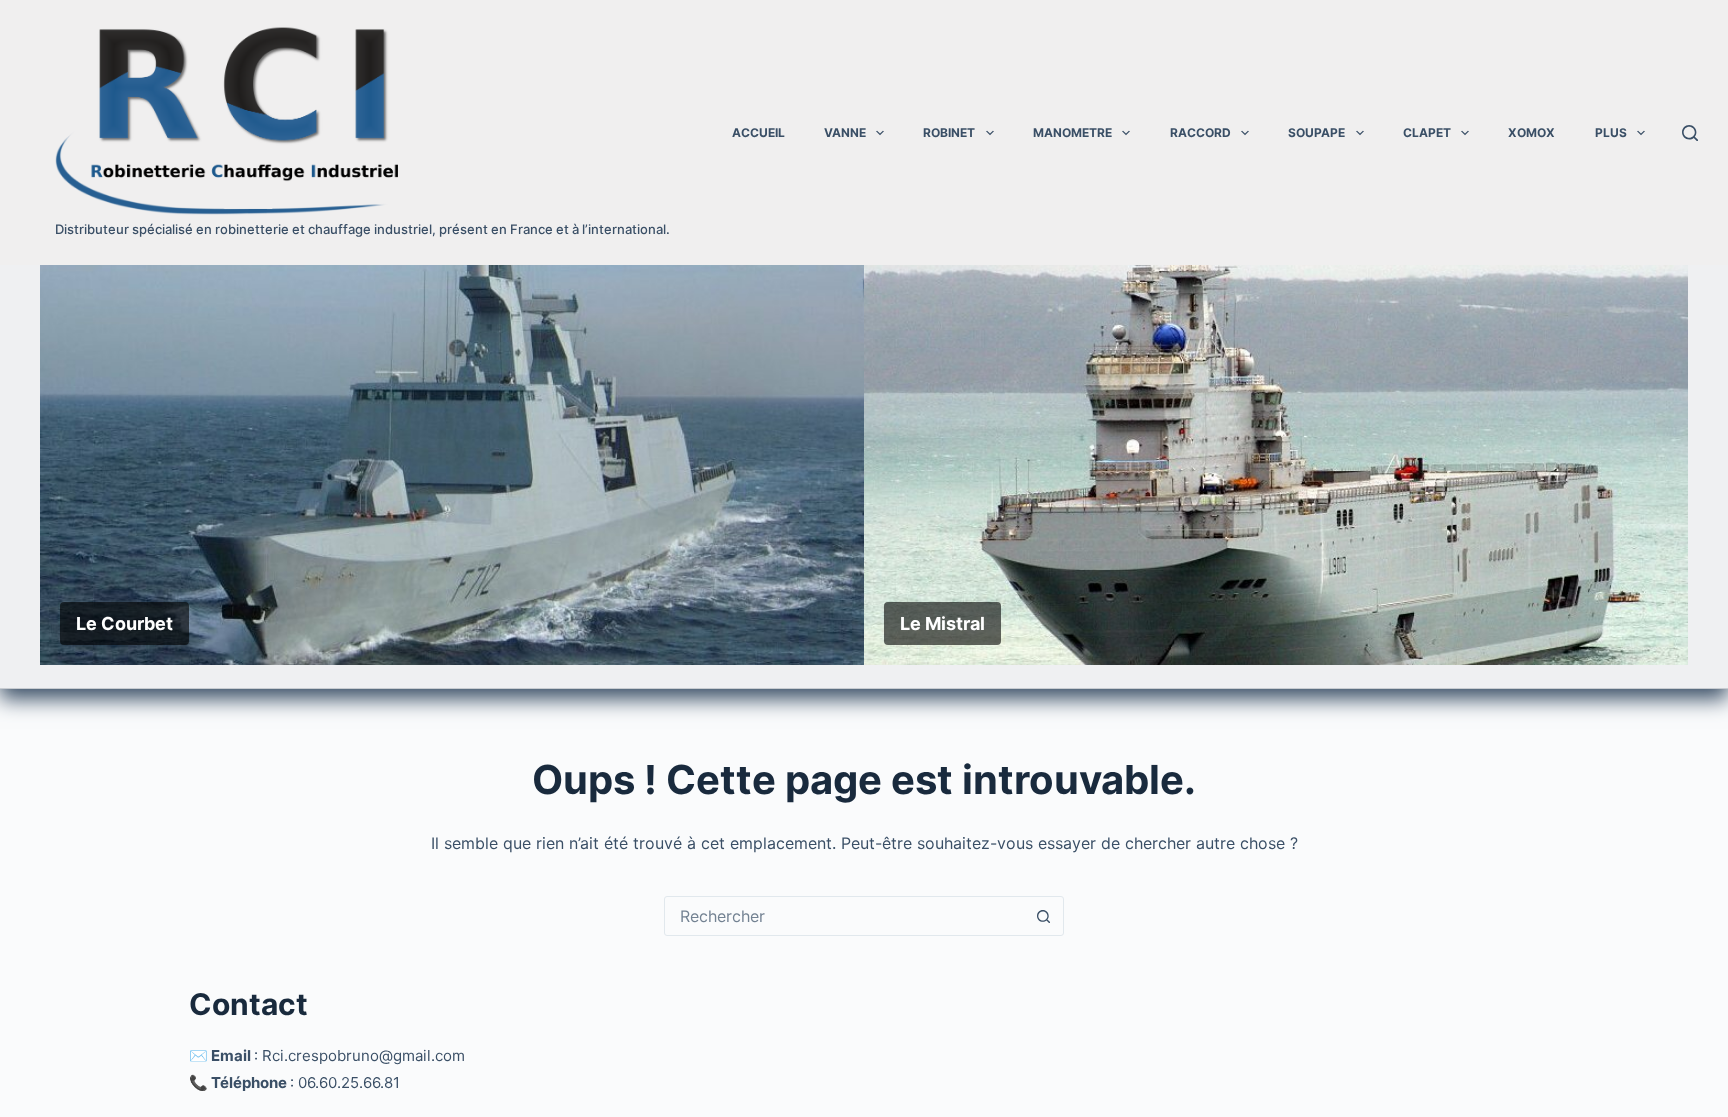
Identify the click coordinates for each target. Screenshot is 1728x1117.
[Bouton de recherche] (1043, 916)
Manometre (1072, 132)
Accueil (758, 132)
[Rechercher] (1690, 133)
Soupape (1316, 132)
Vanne (845, 132)
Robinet (949, 132)
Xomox (1531, 132)
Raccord (1200, 132)
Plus (1611, 132)
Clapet (1427, 132)
